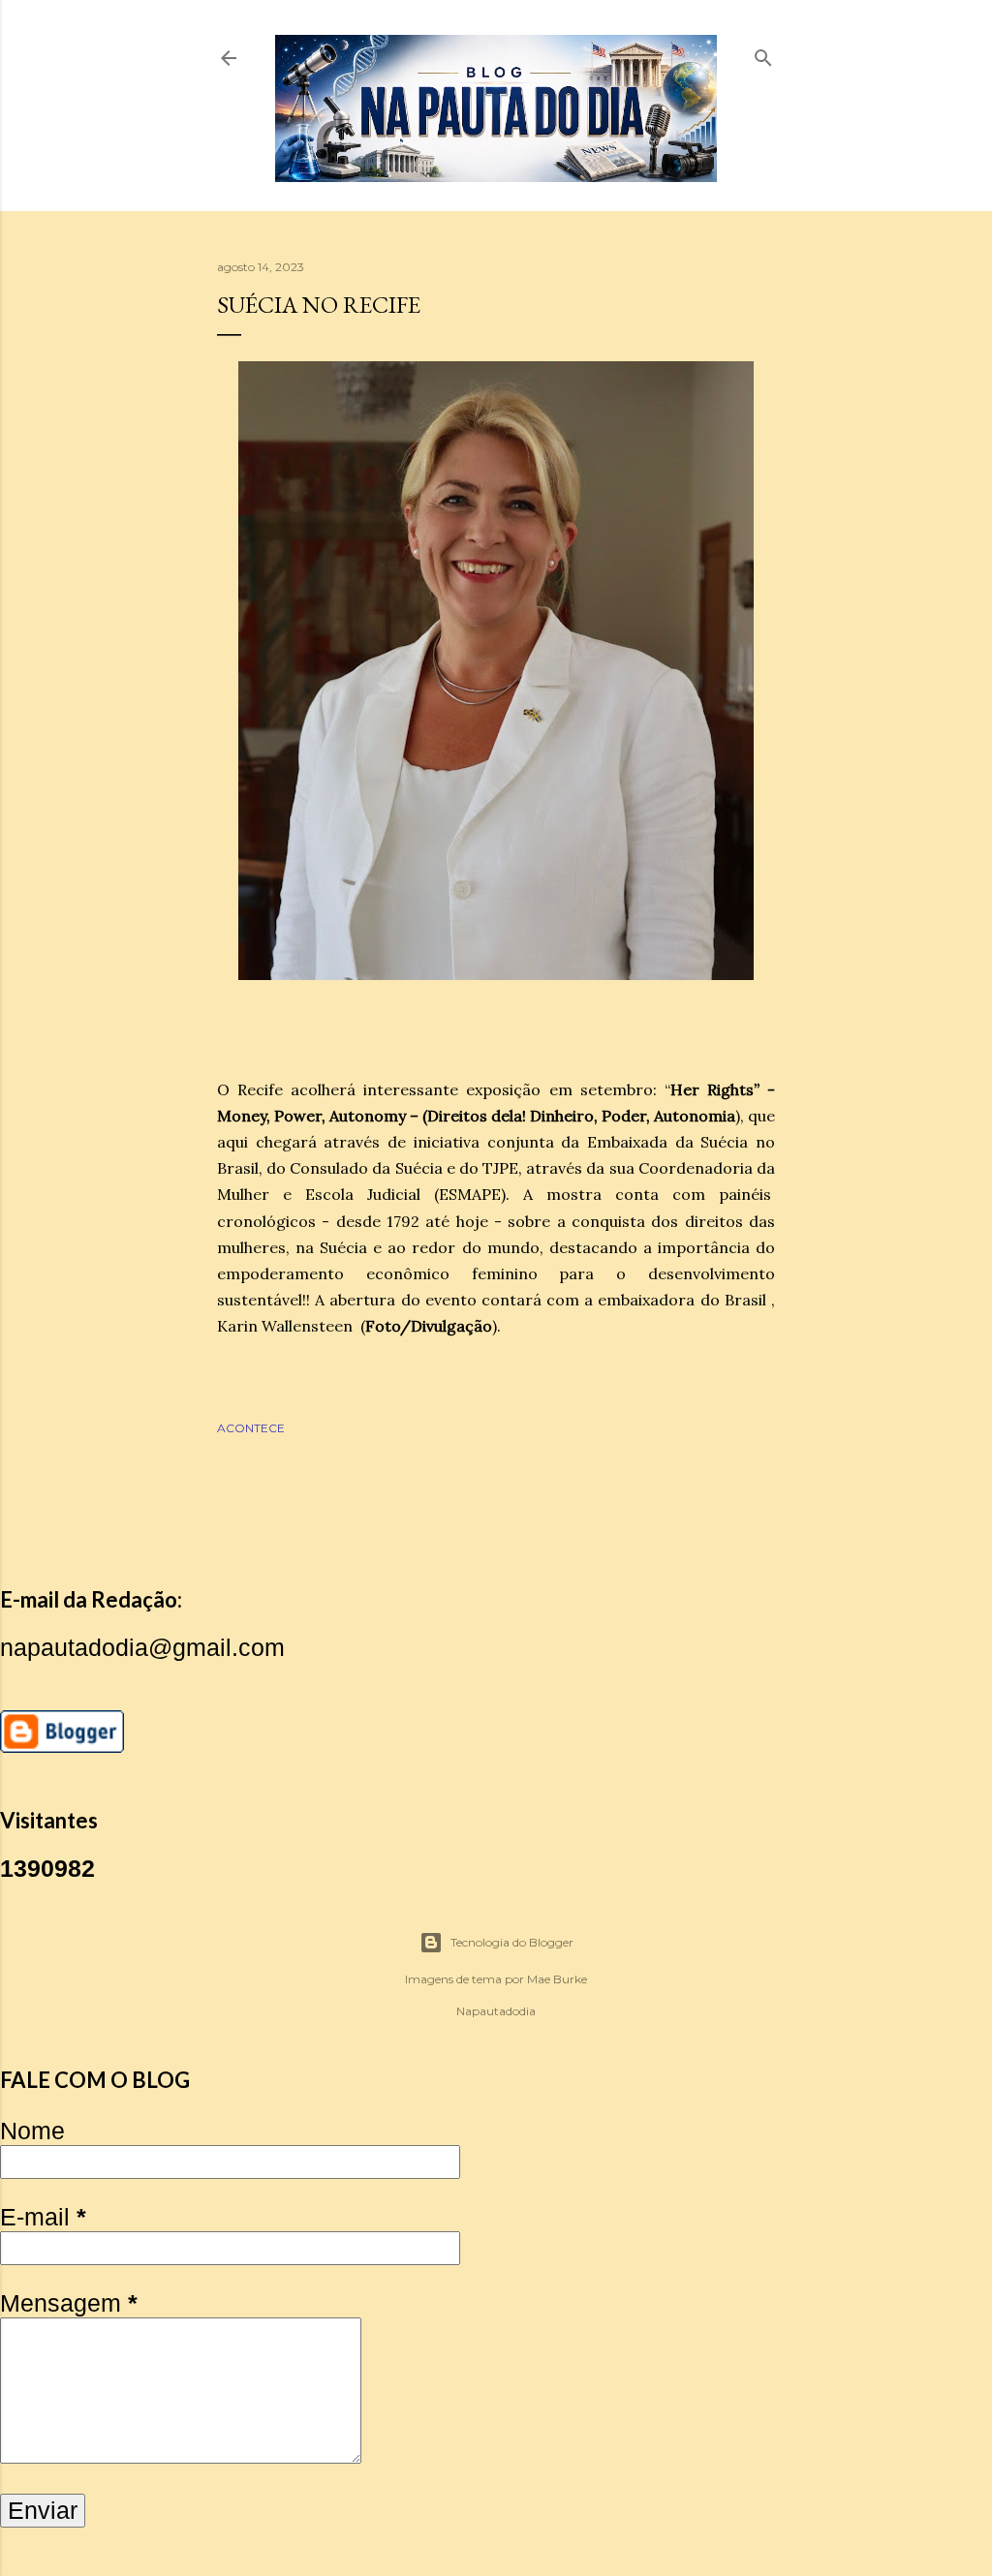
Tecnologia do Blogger (512, 1942)
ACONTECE (251, 1428)
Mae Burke (557, 1979)
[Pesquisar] (763, 54)
